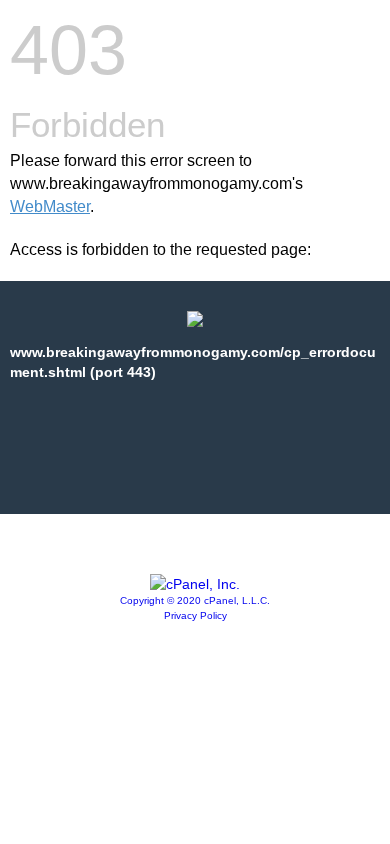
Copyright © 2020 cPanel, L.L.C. (195, 600)
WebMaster (50, 206)
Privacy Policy (195, 615)
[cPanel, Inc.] (195, 584)
